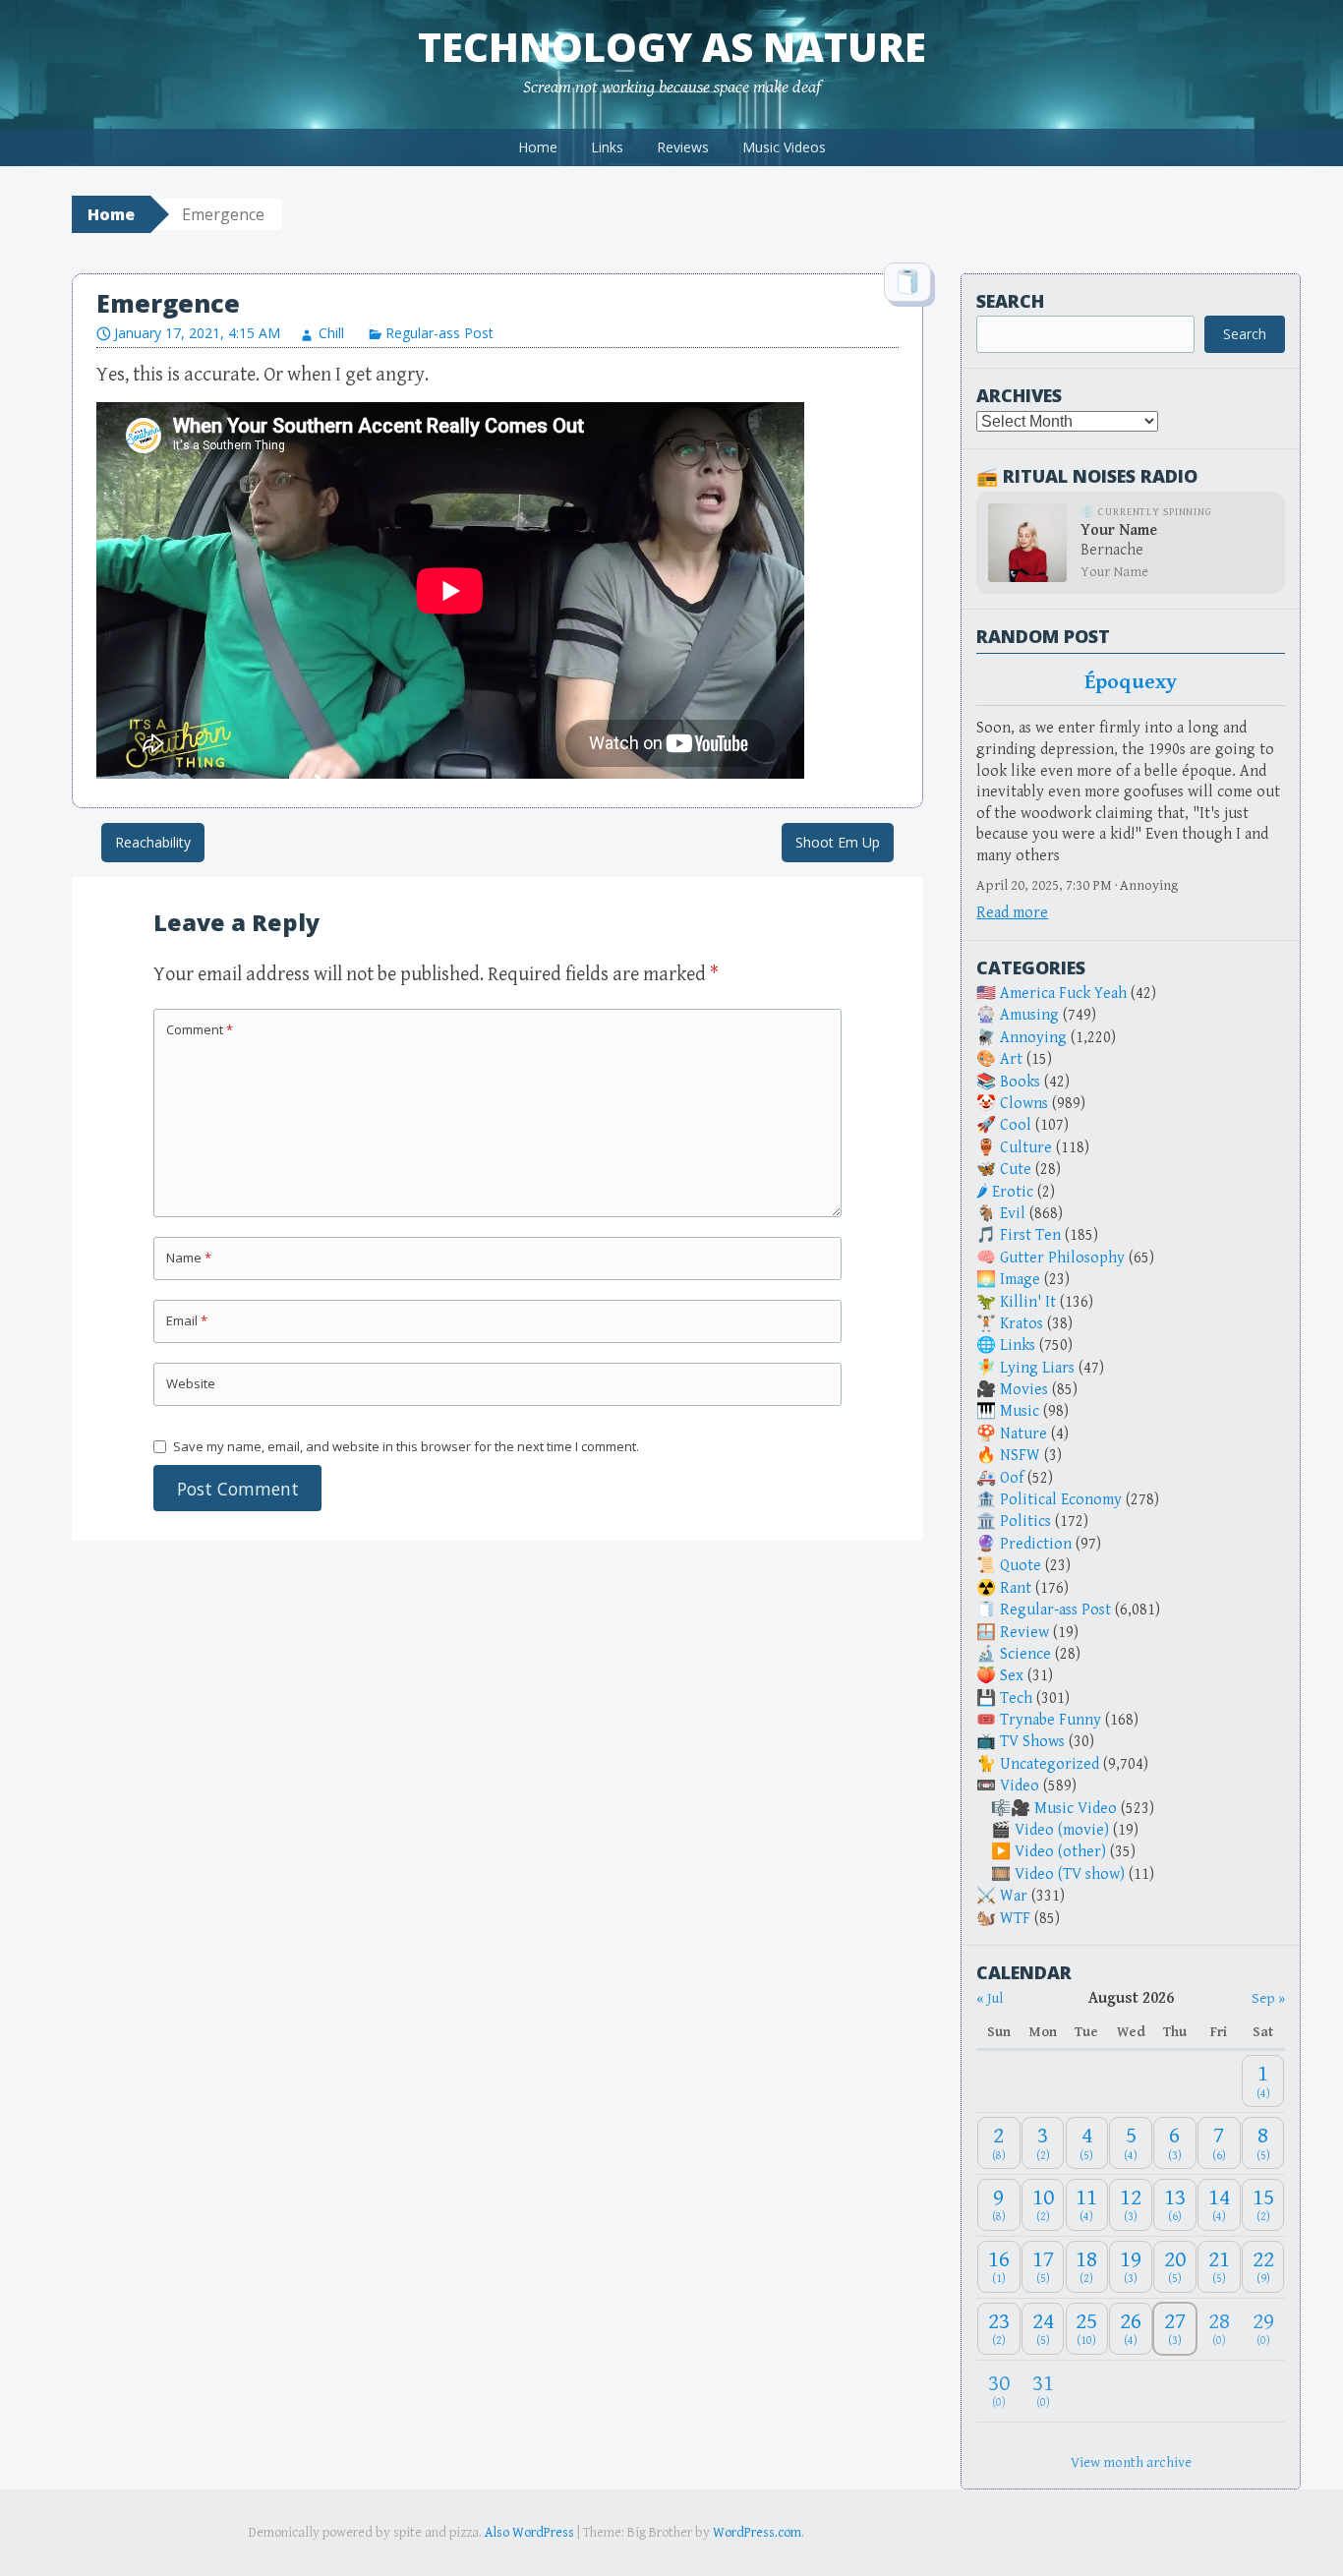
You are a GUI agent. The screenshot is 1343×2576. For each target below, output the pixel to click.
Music (1020, 1411)
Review (1024, 1633)
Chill (331, 333)
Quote (1021, 1566)
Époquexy (1131, 682)
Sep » (1268, 1998)
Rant (1016, 1588)
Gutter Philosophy (1062, 1258)
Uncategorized (1050, 1764)
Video (1020, 1786)
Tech (1016, 1698)
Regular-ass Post (439, 333)
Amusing (1029, 1015)
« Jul (990, 1998)
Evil (1013, 1214)
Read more (1012, 913)
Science (1025, 1654)
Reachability (153, 842)
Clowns (1024, 1104)
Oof (1012, 1478)
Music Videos (784, 147)
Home (538, 147)
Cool (1016, 1125)
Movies (1024, 1390)
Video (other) (1060, 1852)
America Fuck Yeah (1063, 994)
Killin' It (1028, 1302)
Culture (1026, 1148)
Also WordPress (529, 2533)
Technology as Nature (672, 47)
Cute (1016, 1170)
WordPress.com (757, 2533)
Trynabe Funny (1051, 1720)
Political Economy (1061, 1500)
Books (1020, 1082)
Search (1010, 301)
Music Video (1076, 1809)
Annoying (1033, 1038)
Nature (1023, 1434)
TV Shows (1032, 1742)
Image (1020, 1280)
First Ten (1030, 1235)
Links (607, 147)
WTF (1015, 1919)
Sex (1012, 1676)
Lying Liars (1037, 1368)
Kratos (1022, 1324)
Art (1011, 1059)
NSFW (1020, 1456)
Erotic (1013, 1192)
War (1014, 1896)
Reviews (683, 147)
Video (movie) (1062, 1830)
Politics (1025, 1522)
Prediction (1036, 1544)
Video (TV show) (1070, 1874)
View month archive (1131, 2462)
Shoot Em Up (838, 842)
